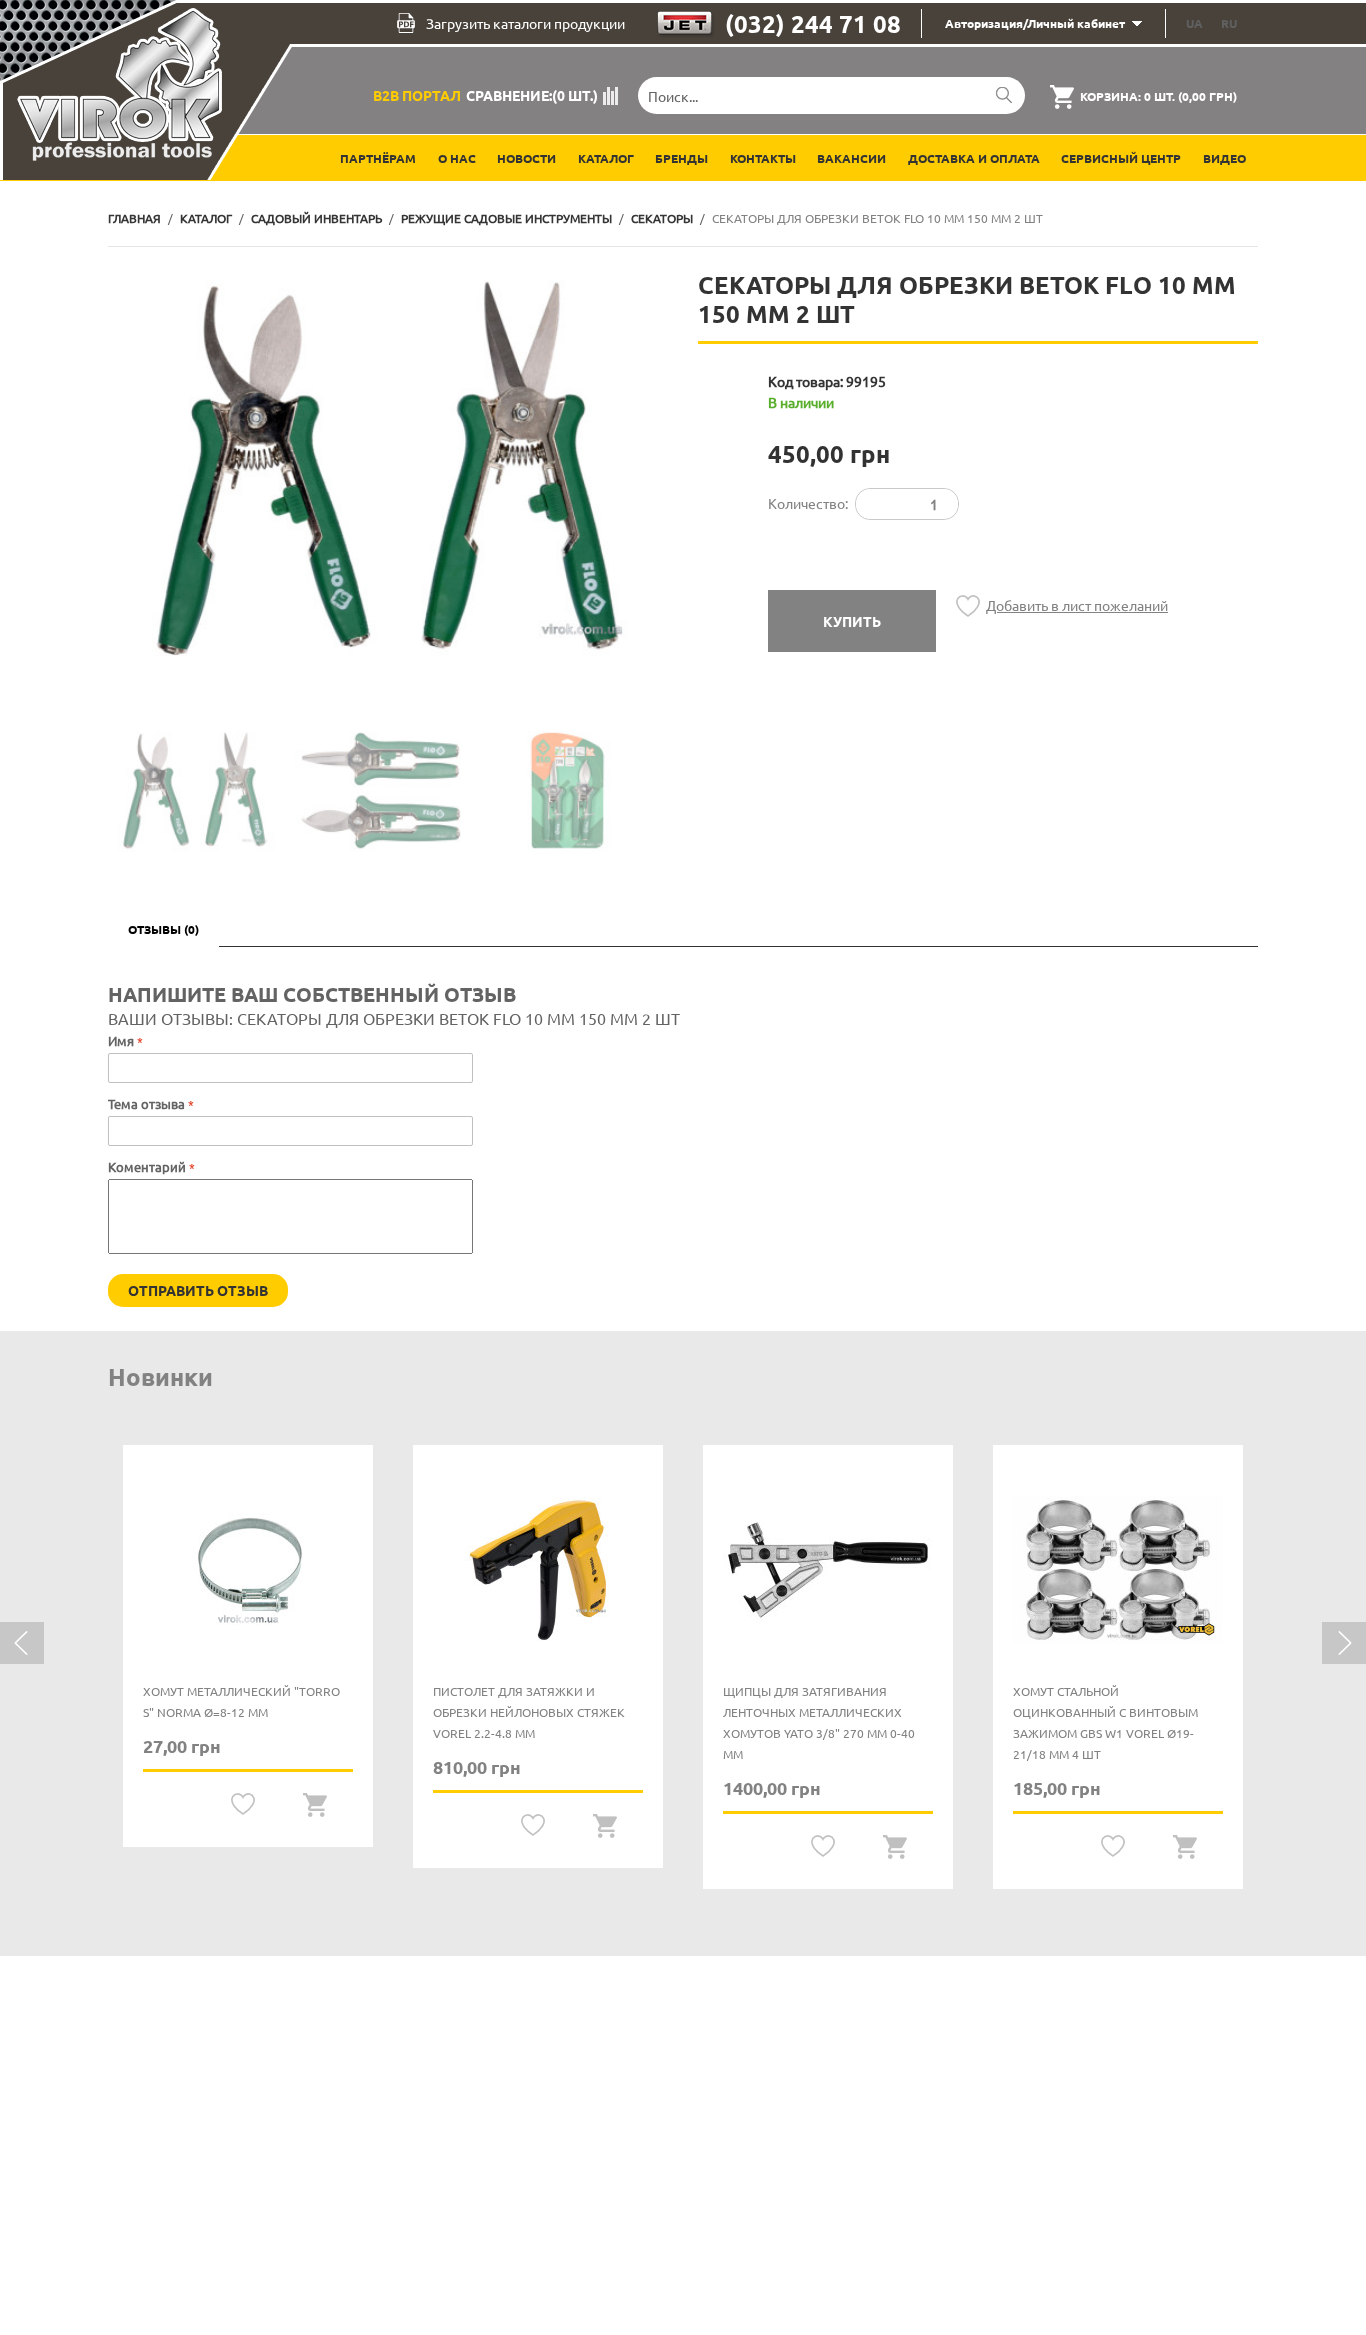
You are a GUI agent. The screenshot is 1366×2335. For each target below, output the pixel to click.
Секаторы (662, 218)
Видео (1224, 158)
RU (1229, 23)
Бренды (681, 158)
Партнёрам (378, 158)
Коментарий (147, 1166)
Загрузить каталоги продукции (525, 23)
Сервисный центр (1121, 158)
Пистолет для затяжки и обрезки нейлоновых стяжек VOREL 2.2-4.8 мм (529, 1712)
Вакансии (851, 158)
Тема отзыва (148, 1103)
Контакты (763, 158)
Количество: (808, 503)
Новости (526, 158)
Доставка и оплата (974, 158)
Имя (121, 1040)
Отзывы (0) (163, 929)
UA (1194, 23)
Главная (134, 218)
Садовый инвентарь (316, 218)
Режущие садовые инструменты (506, 218)
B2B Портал (417, 95)
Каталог (606, 158)
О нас (457, 158)
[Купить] (315, 1804)
